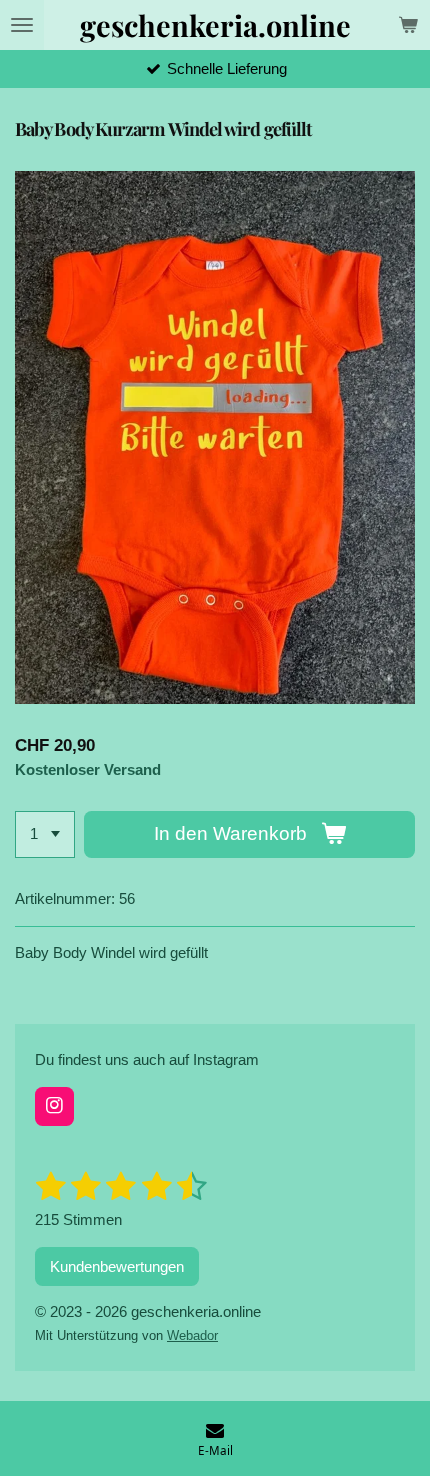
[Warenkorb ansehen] (408, 25)
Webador (192, 1336)
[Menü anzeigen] (22, 25)
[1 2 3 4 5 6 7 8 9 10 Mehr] (45, 834)
